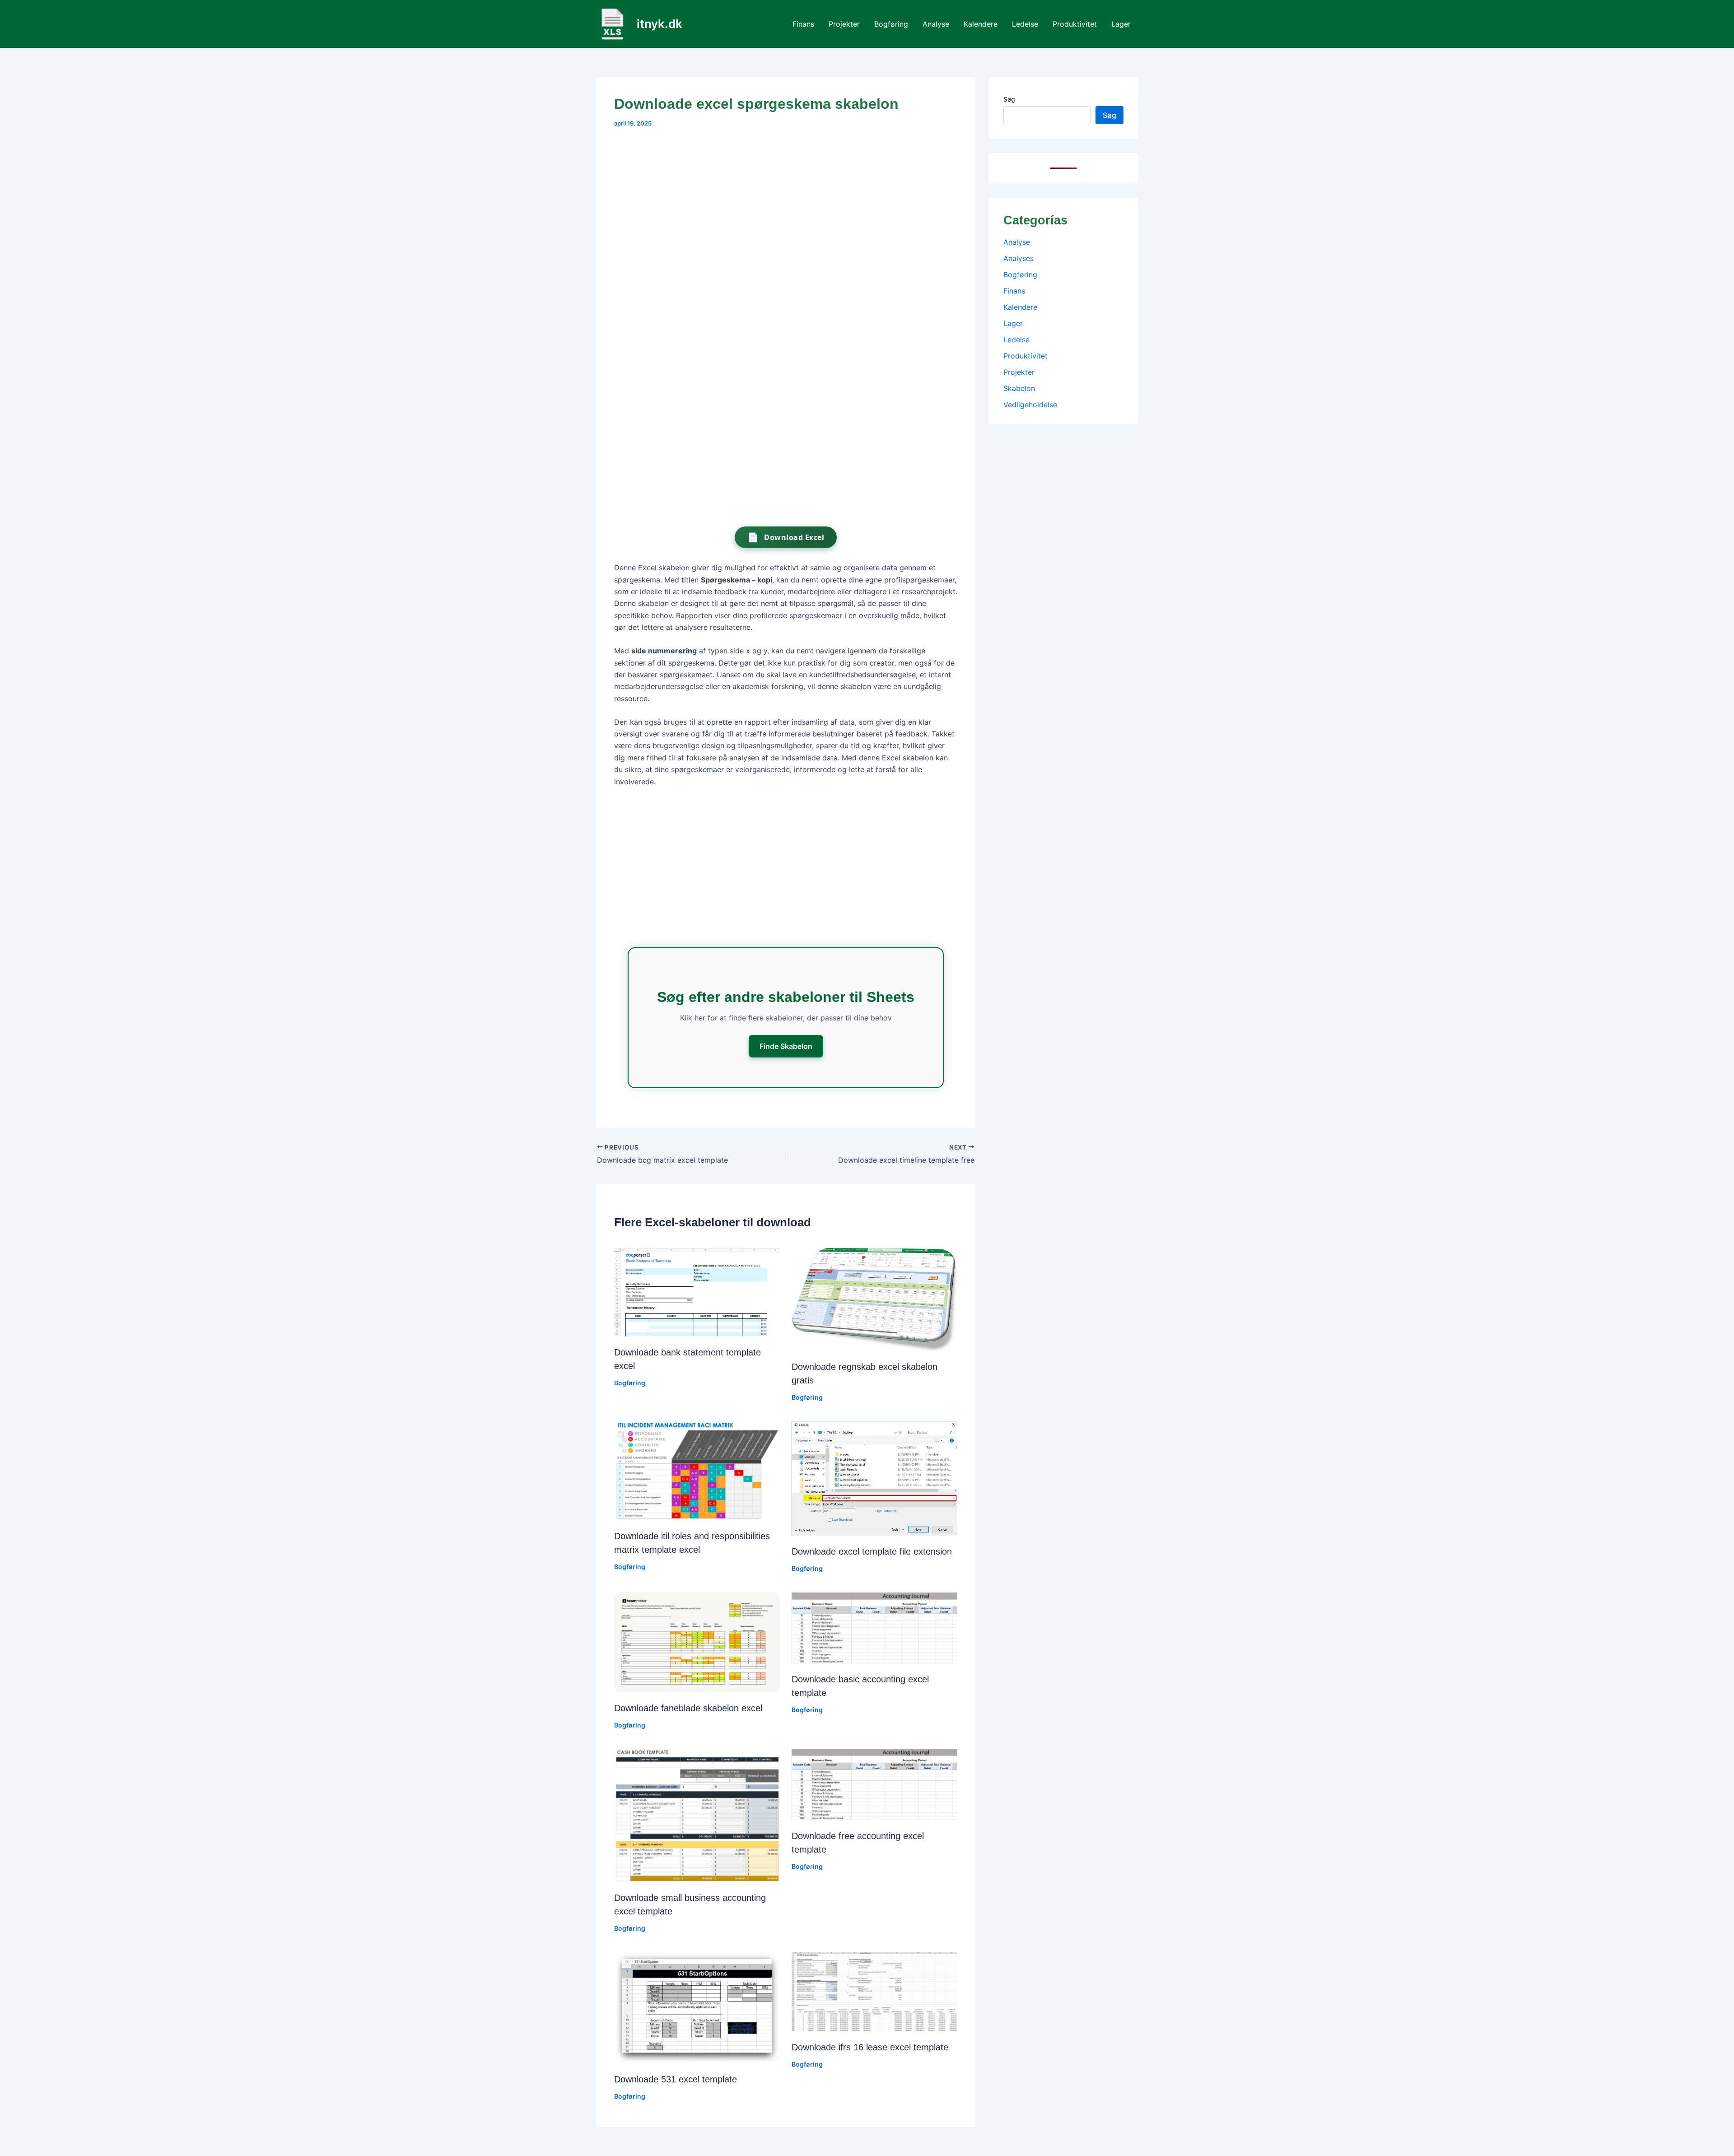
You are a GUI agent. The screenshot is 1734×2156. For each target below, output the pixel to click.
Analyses (1018, 258)
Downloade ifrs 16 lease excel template (870, 2047)
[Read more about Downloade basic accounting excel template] (875, 1627)
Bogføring (891, 24)
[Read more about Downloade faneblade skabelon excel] (697, 1642)
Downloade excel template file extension (872, 1551)
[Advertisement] (786, 205)
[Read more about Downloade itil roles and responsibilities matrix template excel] (697, 1470)
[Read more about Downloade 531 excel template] (697, 2007)
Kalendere (981, 24)
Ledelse (1025, 24)
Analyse (936, 24)
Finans (803, 24)
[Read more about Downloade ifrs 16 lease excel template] (875, 1991)
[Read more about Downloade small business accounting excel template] (697, 1815)
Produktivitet (1075, 24)
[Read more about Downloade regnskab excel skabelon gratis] (875, 1299)
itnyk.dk (660, 24)
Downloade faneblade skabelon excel (688, 1708)
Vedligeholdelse (1030, 405)
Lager (1121, 24)
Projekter (844, 24)
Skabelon (1019, 388)
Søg (1009, 99)
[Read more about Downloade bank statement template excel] (697, 1291)
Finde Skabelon (786, 1046)
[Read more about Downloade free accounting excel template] (875, 1783)
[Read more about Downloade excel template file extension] (875, 1477)
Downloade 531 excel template (676, 2079)
